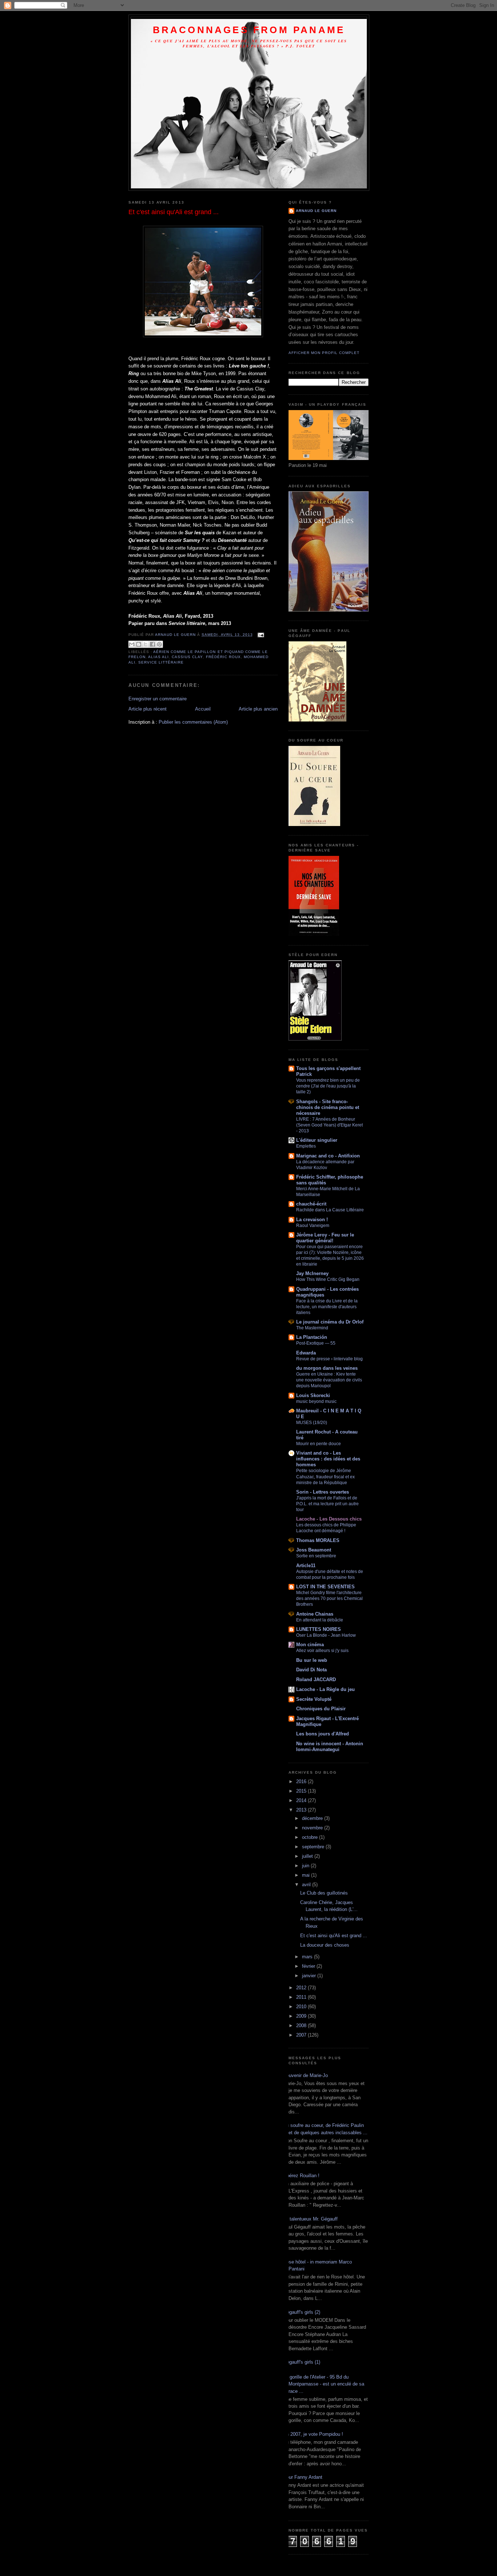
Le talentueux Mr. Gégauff (310, 2219)
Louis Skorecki (313, 1395)
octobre (311, 1837)
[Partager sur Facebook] (152, 644)
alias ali (158, 657)
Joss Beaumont (314, 1550)
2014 (302, 1800)
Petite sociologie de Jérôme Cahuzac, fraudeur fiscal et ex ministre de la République (325, 1476)
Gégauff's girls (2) (302, 2312)
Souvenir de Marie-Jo (305, 2075)
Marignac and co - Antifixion (328, 1156)
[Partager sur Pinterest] (159, 644)
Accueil (203, 709)
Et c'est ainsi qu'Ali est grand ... (334, 1936)
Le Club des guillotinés (324, 1893)
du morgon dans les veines (327, 1368)
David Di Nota (311, 1670)
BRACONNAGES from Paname (249, 30)
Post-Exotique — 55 (316, 1343)
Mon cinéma (310, 1645)
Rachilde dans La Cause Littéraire (330, 1210)
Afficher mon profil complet (324, 353)
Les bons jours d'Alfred (323, 1734)
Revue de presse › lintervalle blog (329, 1359)
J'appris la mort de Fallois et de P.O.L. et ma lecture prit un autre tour (327, 1504)
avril (307, 1885)
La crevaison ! (312, 1220)
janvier (310, 1976)
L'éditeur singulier (317, 1140)
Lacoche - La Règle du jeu (325, 1689)
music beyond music (316, 1401)
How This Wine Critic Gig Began (328, 1279)
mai (307, 1875)
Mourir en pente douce (319, 1444)
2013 (302, 1810)
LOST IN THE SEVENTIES (325, 1587)
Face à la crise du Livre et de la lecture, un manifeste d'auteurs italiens (327, 1307)
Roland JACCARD (316, 1680)
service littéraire (161, 662)
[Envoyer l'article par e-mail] (260, 635)
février (309, 1966)
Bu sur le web (312, 1660)
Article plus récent (148, 709)
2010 (302, 2007)
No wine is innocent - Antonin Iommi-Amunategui (330, 1747)
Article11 (306, 1566)
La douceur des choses (325, 1945)
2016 (302, 1781)
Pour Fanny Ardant (303, 2477)
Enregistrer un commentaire (158, 699)
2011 (302, 1997)
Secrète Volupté (314, 1699)
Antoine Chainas (315, 1614)
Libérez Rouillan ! (301, 2176)
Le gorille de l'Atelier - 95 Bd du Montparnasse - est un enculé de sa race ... (324, 2384)
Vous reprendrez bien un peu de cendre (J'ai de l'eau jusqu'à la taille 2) (328, 1086)
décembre (313, 1818)
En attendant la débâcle (320, 1620)
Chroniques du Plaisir (321, 1709)
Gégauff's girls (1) (302, 2362)
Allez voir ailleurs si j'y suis (322, 1651)
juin (306, 1866)
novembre (313, 1828)
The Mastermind (312, 1328)
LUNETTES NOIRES (319, 1629)
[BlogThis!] (139, 644)
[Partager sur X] (146, 644)
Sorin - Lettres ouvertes (323, 1492)
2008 (302, 2026)
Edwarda (306, 1353)
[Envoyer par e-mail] (132, 644)
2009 (302, 2016)
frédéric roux (223, 657)
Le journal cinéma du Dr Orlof (330, 1322)
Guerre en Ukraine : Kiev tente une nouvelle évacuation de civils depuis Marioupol (329, 1380)
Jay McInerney (312, 1273)
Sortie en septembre (316, 1556)
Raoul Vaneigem (313, 1226)
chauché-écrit (311, 1204)
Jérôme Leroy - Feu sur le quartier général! (325, 1238)
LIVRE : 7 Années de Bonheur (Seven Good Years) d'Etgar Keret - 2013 (329, 1125)
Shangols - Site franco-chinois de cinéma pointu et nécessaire (328, 1107)
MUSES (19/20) (312, 1423)
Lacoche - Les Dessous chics (329, 1519)
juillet (308, 1856)
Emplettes (306, 1146)
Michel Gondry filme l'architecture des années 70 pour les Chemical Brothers (329, 1598)
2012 (302, 1988)
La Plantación (312, 1337)
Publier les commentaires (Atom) (193, 722)
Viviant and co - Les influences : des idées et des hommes (328, 1459)
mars (308, 1957)
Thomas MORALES (318, 1540)
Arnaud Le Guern (316, 211)
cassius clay (187, 657)
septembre (314, 1847)
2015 (302, 1791)
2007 (302, 2035)
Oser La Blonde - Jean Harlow (326, 1635)
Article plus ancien (258, 709)
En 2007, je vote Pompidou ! (313, 2434)
